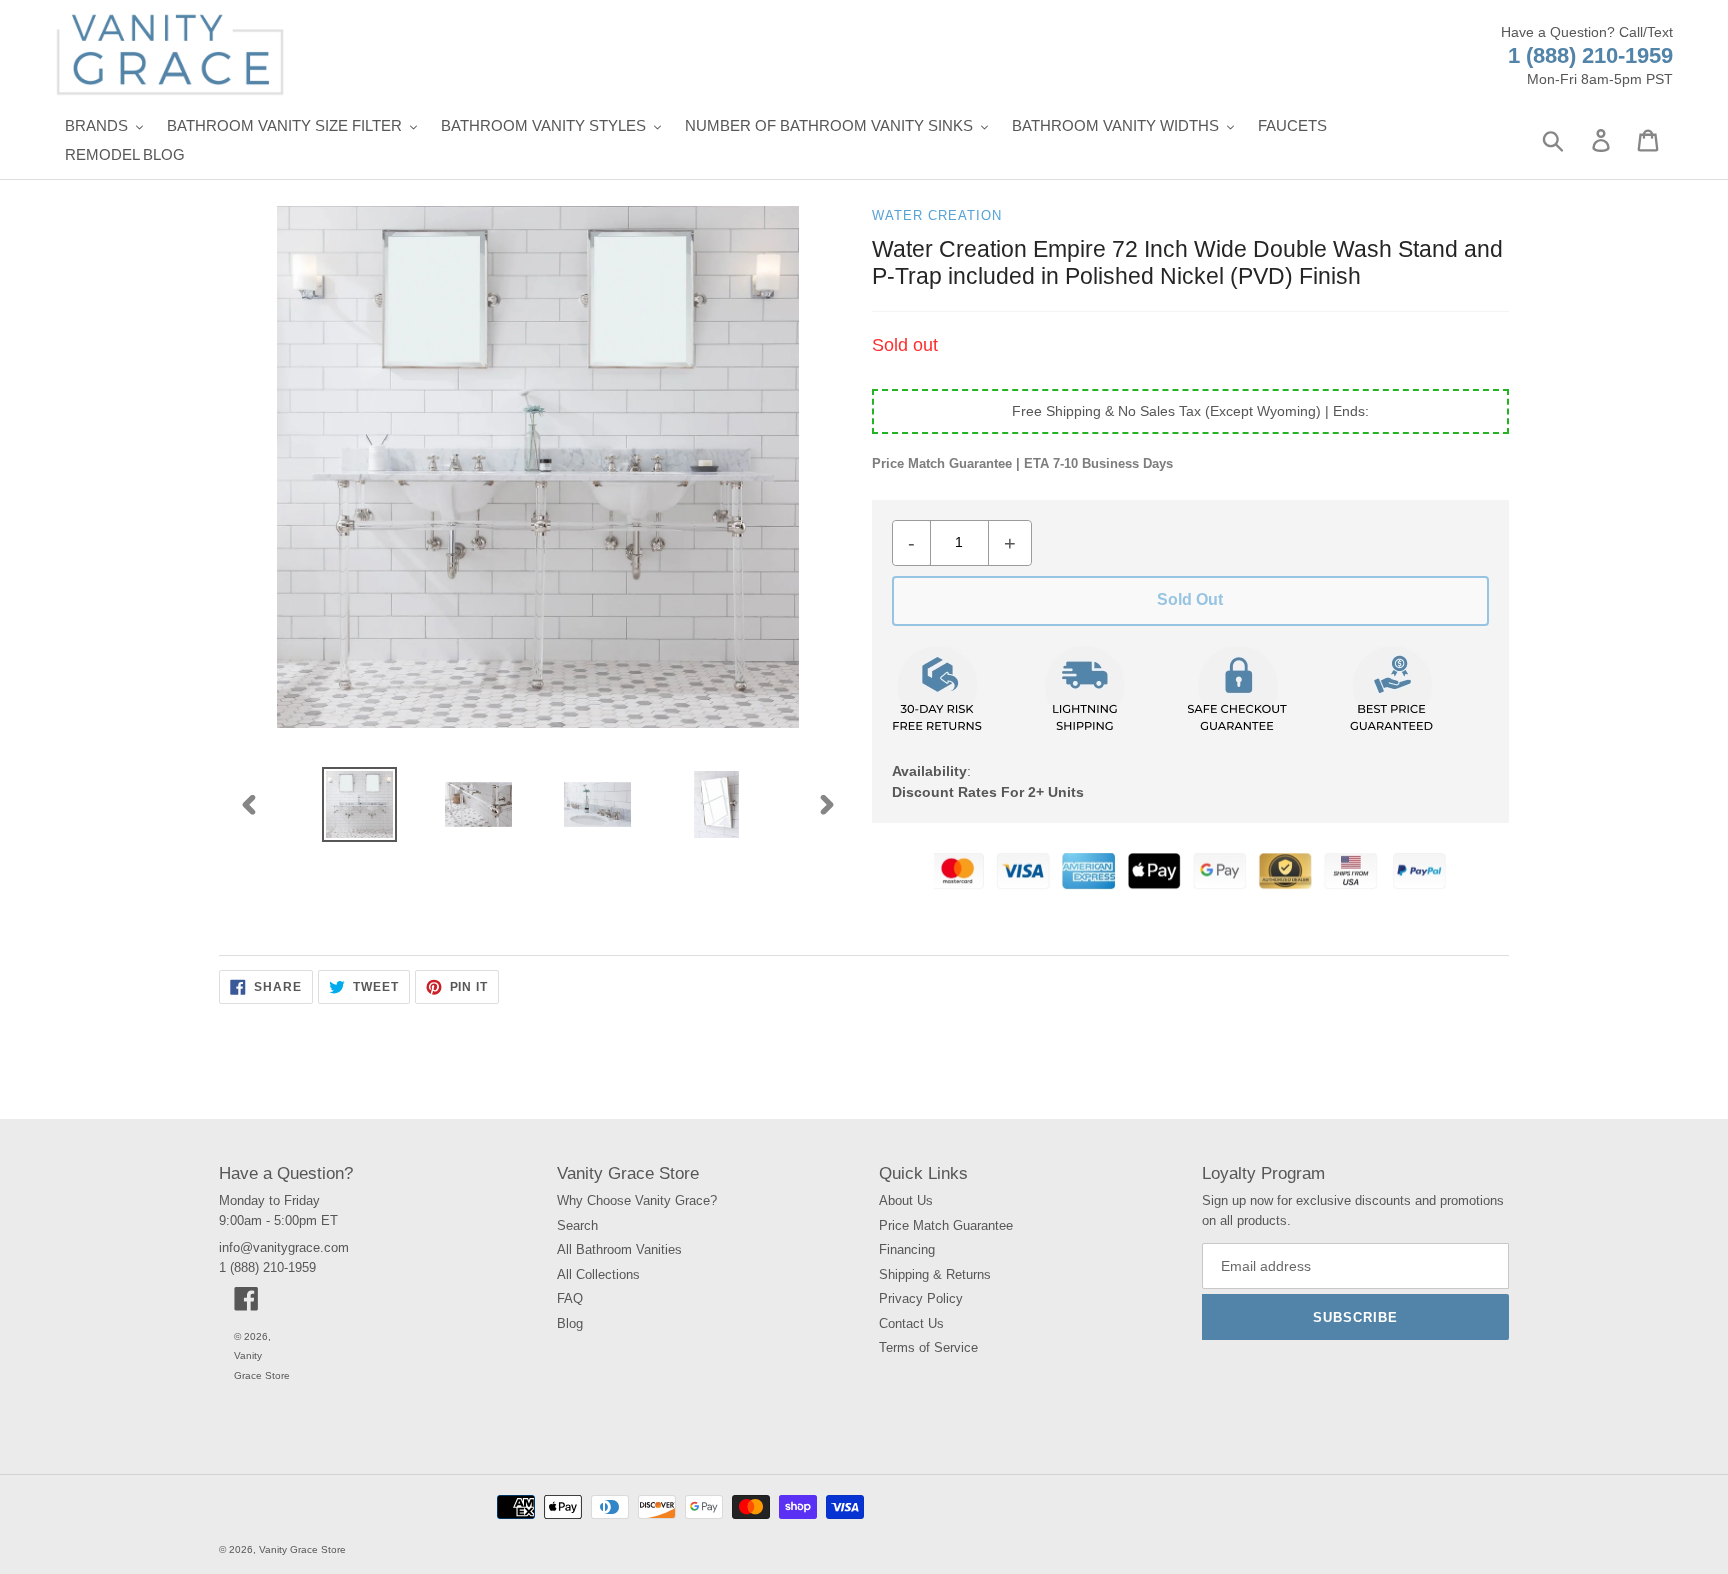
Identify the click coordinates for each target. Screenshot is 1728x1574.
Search (577, 1225)
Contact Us (911, 1323)
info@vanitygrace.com (284, 1247)
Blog (570, 1323)
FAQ (570, 1298)
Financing (907, 1249)
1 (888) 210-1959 (1590, 55)
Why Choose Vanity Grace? (637, 1200)
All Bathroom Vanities (619, 1249)
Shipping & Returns (935, 1274)
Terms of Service (928, 1347)
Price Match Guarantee (946, 1225)
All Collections (598, 1274)
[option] (359, 804)
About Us (906, 1200)
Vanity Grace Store (302, 1549)
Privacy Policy (921, 1298)
